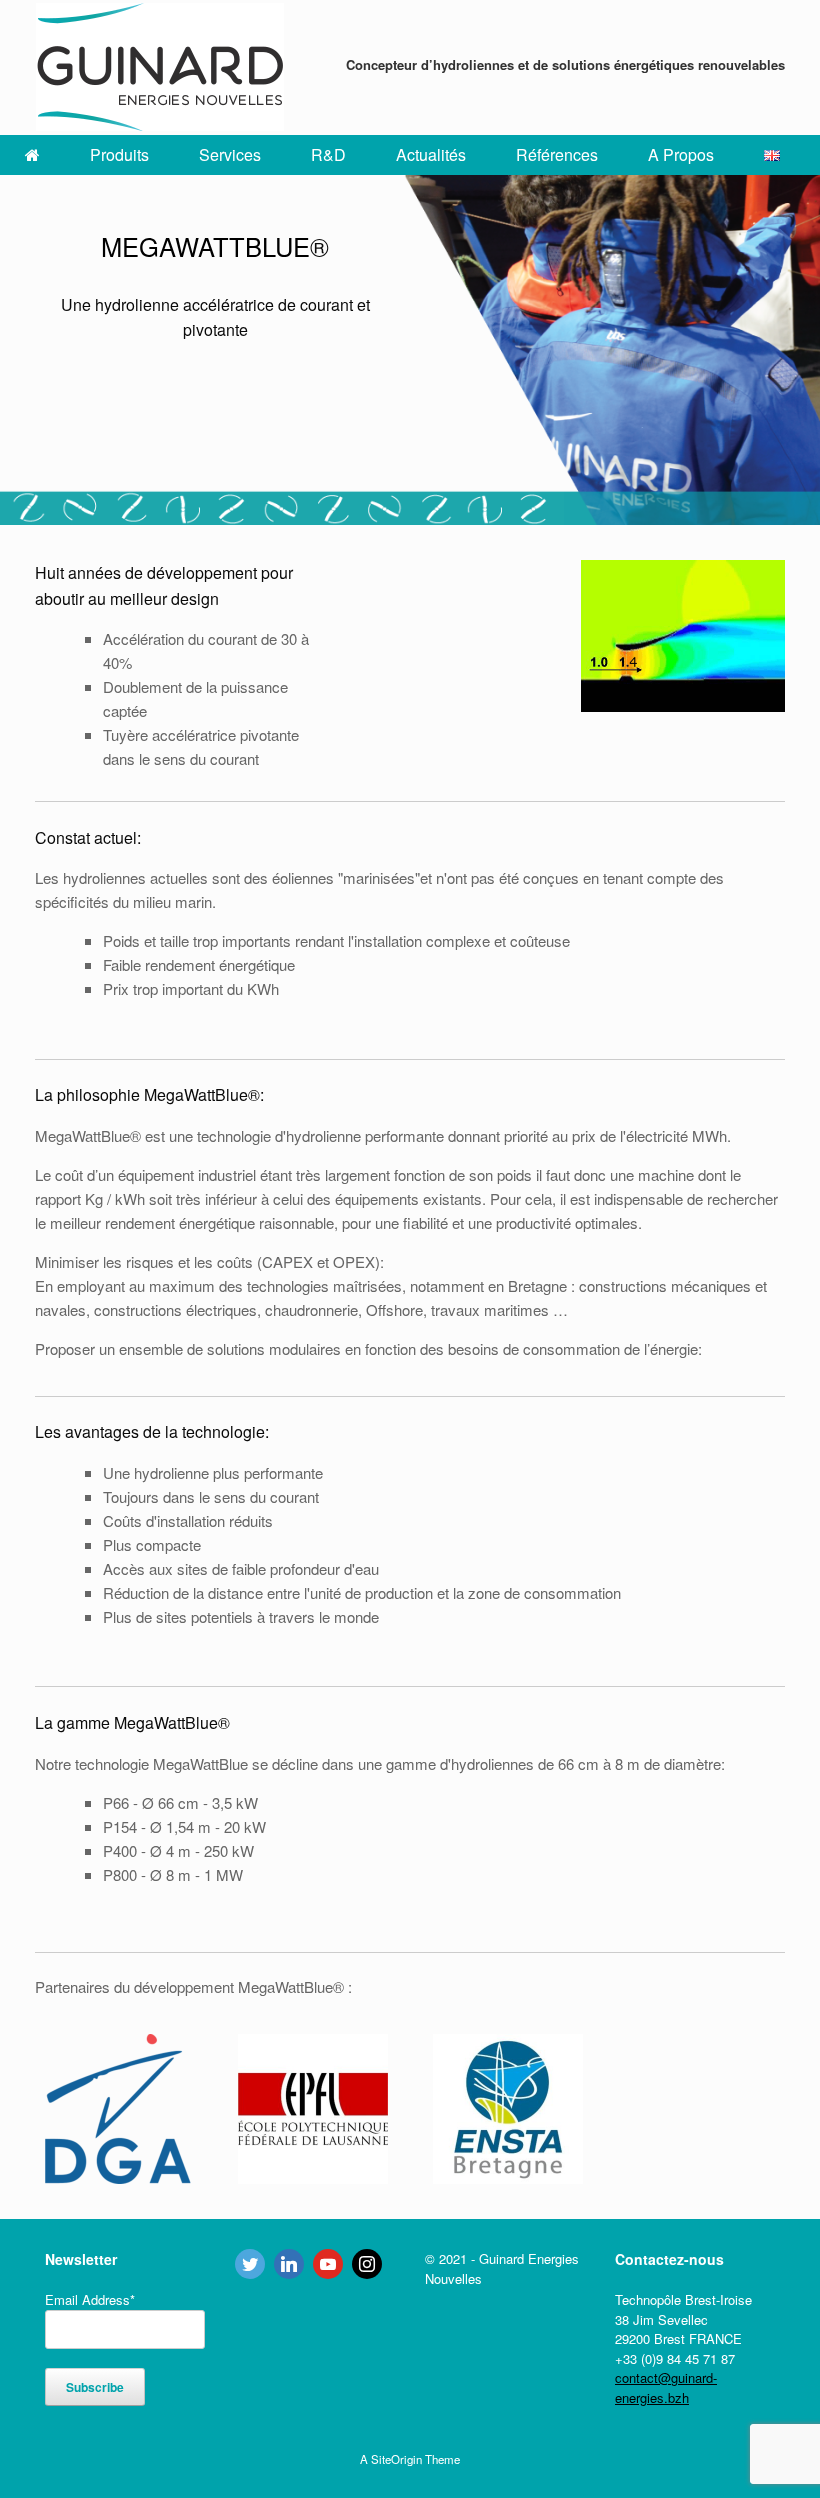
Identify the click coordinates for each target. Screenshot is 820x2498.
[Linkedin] (289, 2264)
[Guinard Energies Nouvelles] (160, 67)
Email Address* (90, 2299)
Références (557, 154)
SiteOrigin (396, 2459)
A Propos (681, 154)
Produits (119, 154)
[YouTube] (328, 2264)
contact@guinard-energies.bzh (666, 2387)
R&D (328, 154)
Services (230, 154)
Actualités (431, 154)
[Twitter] (250, 2264)
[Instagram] (367, 2264)
